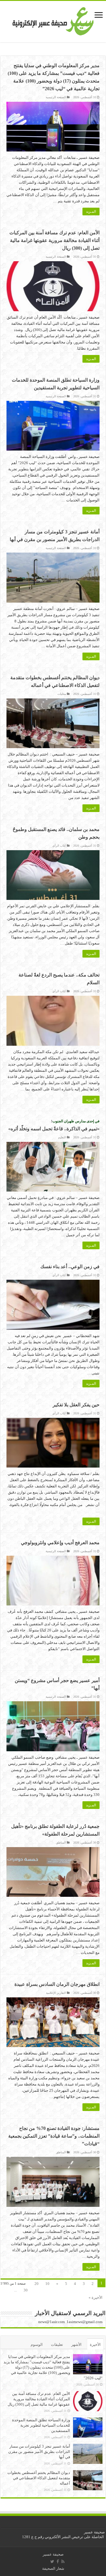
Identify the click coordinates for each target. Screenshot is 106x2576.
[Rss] (63, 2562)
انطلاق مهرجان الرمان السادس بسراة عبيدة (57, 1984)
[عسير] (53, 20)
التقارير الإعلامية (56, 1993)
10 (47, 2284)
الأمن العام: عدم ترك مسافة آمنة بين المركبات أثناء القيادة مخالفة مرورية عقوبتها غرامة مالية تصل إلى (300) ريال (54, 240)
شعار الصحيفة (53, 2568)
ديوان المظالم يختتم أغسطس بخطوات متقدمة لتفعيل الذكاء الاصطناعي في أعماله (39, 2478)
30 (26, 2290)
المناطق (61, 1843)
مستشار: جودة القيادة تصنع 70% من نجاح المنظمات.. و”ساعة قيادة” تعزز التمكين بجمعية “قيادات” (54, 2136)
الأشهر (76, 2345)
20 (37, 2284)
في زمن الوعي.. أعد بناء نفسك (70, 1267)
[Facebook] (58, 2562)
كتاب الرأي (59, 846)
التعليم (62, 1137)
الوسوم (37, 2345)
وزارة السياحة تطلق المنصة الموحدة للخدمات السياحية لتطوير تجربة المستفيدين (41, 2425)
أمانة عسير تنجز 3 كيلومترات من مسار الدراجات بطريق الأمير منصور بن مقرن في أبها (39, 2452)
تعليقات (57, 2345)
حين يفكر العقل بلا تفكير (76, 1405)
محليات (62, 694)
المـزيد (91, 212)
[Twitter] (52, 2562)
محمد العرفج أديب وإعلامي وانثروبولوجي (60, 1543)
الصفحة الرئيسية (56, 97)
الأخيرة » (96, 2297)
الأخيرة (95, 2345)
